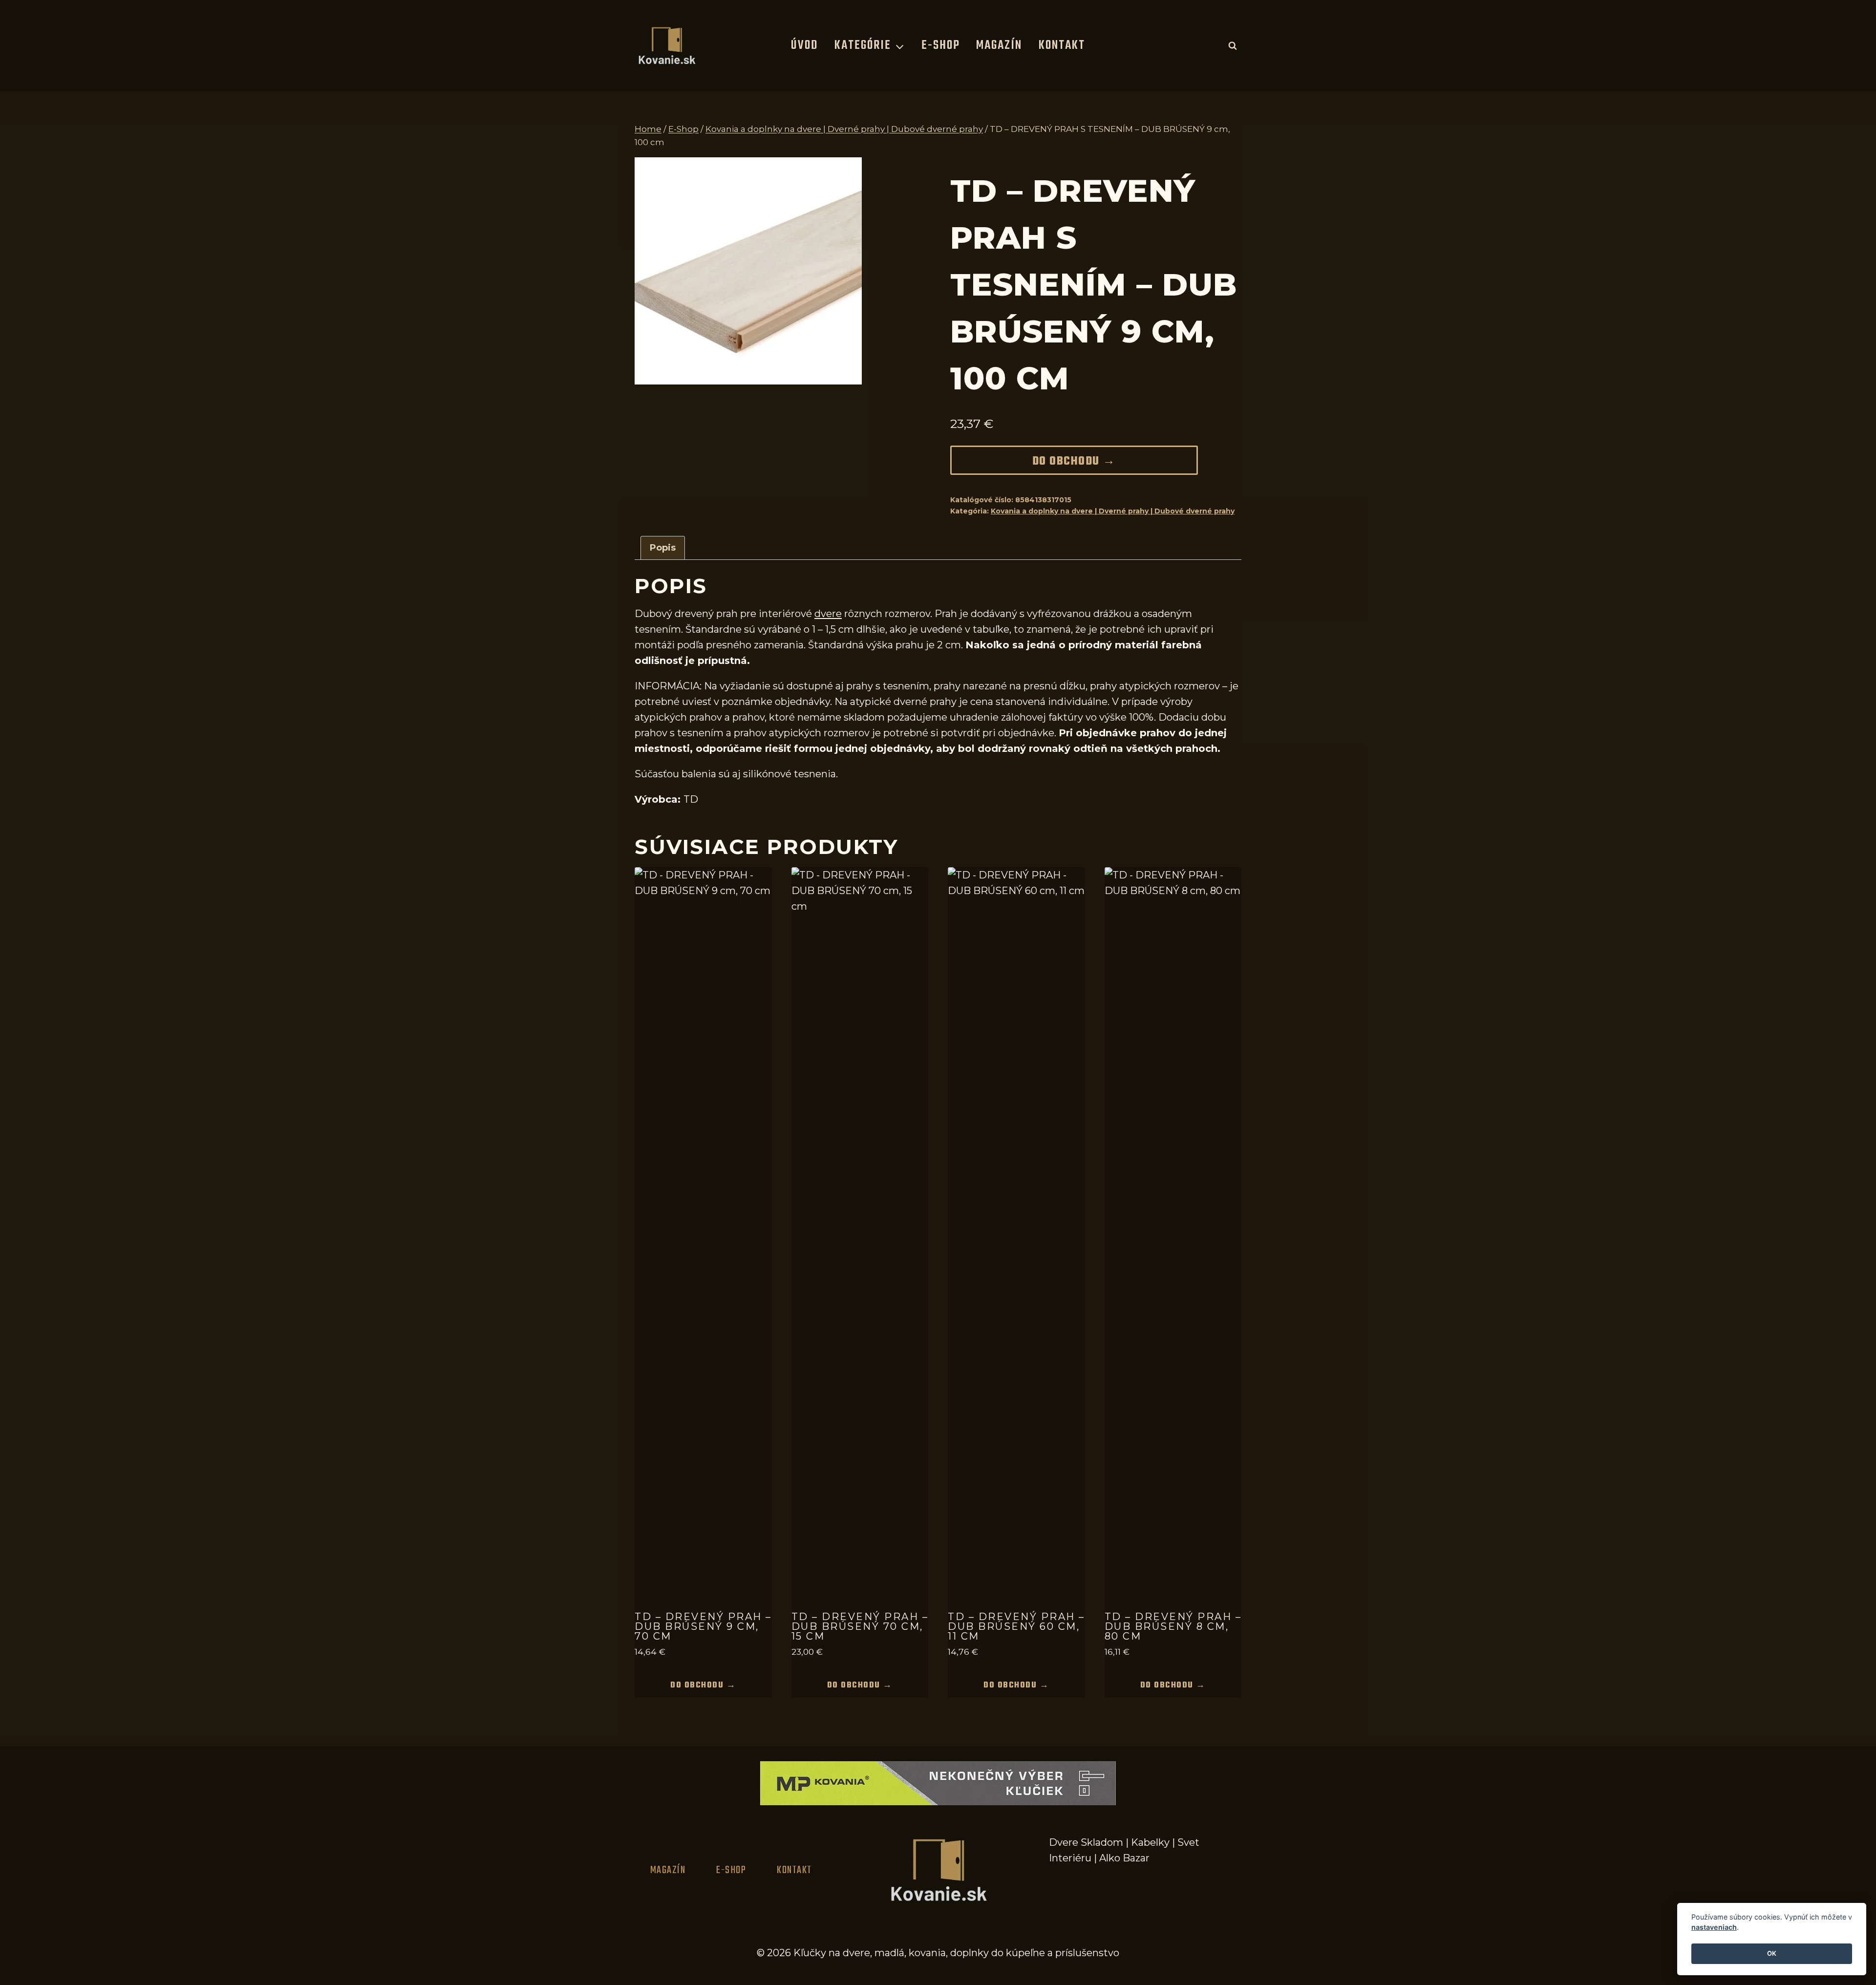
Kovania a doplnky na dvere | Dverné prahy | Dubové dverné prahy (1113, 511)
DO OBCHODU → (1074, 462)
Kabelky (1150, 1842)
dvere (828, 614)
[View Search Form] (1233, 45)
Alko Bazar (1124, 1858)
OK (1772, 1954)
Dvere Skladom (1086, 1842)
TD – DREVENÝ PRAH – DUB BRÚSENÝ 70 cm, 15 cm (860, 1626)
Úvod (804, 45)
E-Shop (941, 45)
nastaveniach (1714, 1928)
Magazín (999, 45)
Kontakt (1062, 45)
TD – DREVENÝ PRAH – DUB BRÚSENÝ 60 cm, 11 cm (1016, 1626)
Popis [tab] (663, 548)
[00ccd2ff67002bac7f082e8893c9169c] (748, 271)
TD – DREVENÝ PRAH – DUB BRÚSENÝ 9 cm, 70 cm (703, 1626)
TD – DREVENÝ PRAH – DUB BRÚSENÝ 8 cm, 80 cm (1173, 1626)
